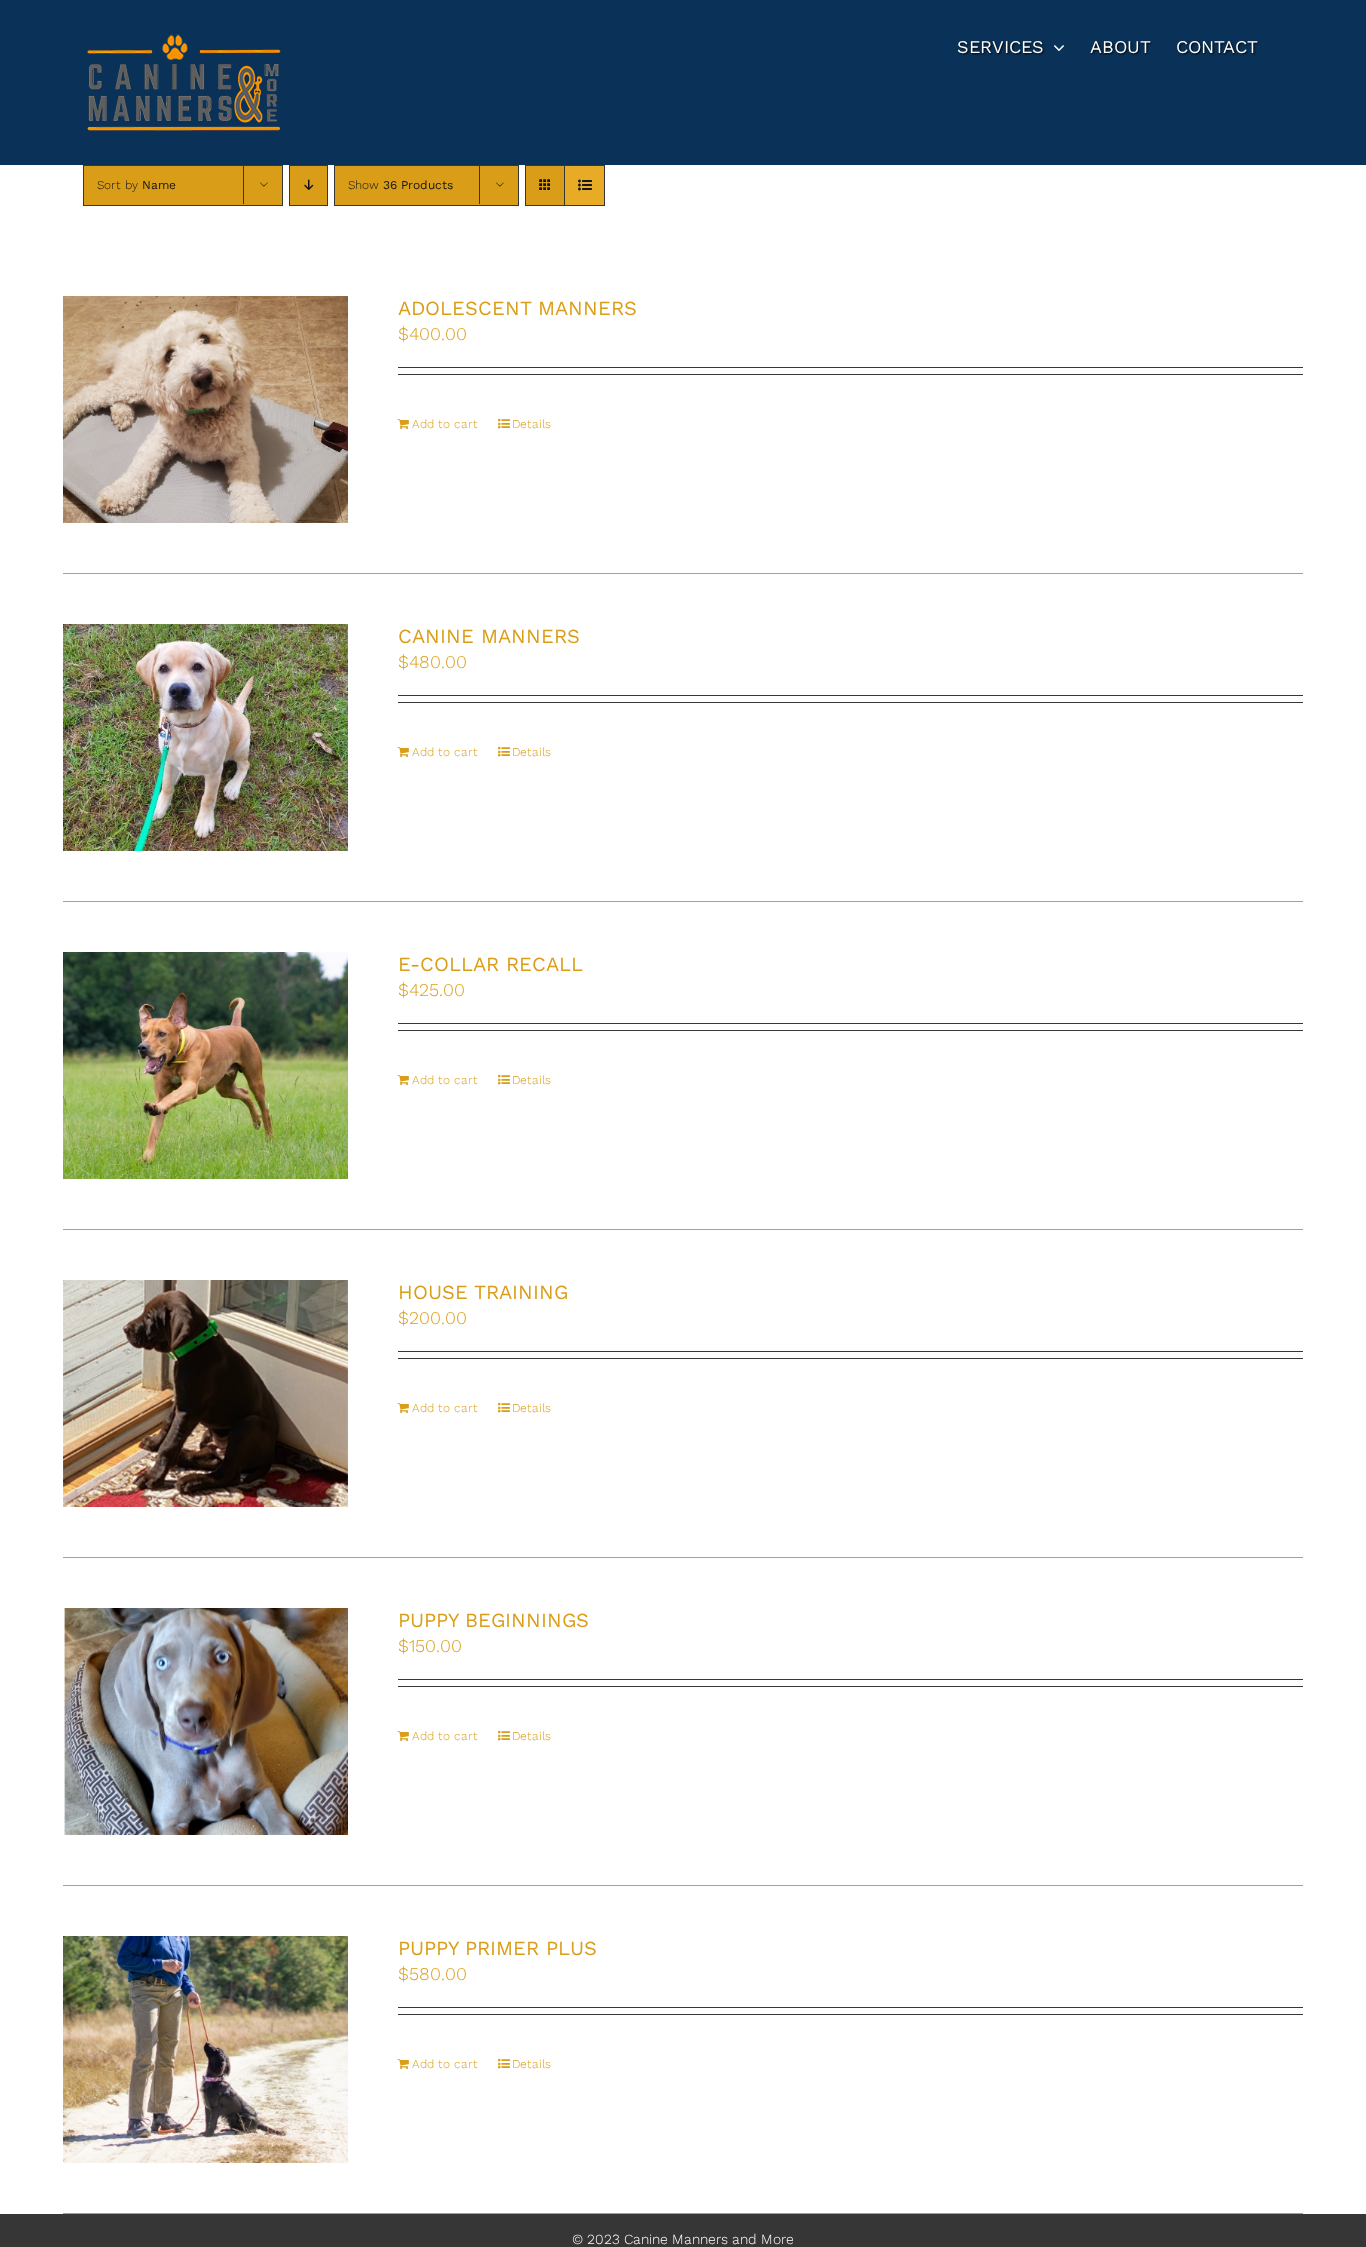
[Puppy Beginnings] (205, 1721)
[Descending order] (308, 185)
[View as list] (584, 185)
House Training (483, 1292)
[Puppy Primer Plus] (205, 2049)
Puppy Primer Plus (497, 1948)
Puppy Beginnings (493, 1620)
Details (531, 424)
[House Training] (205, 1393)
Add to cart (445, 424)
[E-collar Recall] (205, 1065)
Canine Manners (489, 636)
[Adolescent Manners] (205, 409)
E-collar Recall (490, 964)
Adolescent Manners (517, 308)
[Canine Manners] (205, 737)
